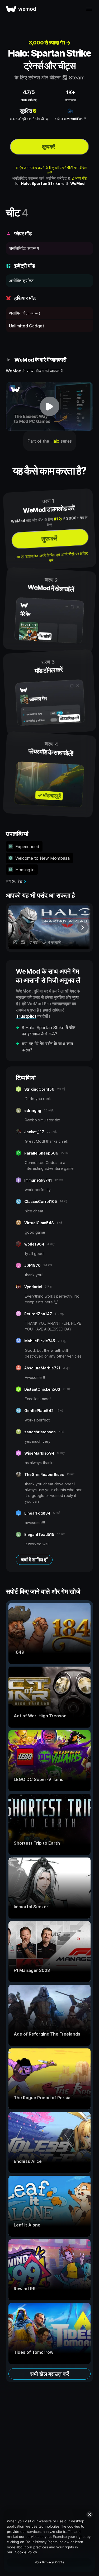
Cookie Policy (26, 2552)
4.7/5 (29, 92)
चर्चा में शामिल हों (34, 1560)
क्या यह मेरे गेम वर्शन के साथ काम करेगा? (47, 1047)
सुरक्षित (26, 111)
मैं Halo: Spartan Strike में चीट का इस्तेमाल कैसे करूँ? (49, 1031)
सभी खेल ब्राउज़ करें (50, 2374)
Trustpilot (26, 1016)
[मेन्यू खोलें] (89, 9)
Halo (55, 441)
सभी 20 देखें (14, 881)
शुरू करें (48, 147)
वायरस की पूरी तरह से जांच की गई (29, 119)
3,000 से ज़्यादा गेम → (50, 43)
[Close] (89, 2514)
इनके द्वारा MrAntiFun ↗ (70, 119)
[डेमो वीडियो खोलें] (49, 406)
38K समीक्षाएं (29, 100)
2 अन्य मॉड (79, 178)
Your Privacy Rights (49, 2562)
